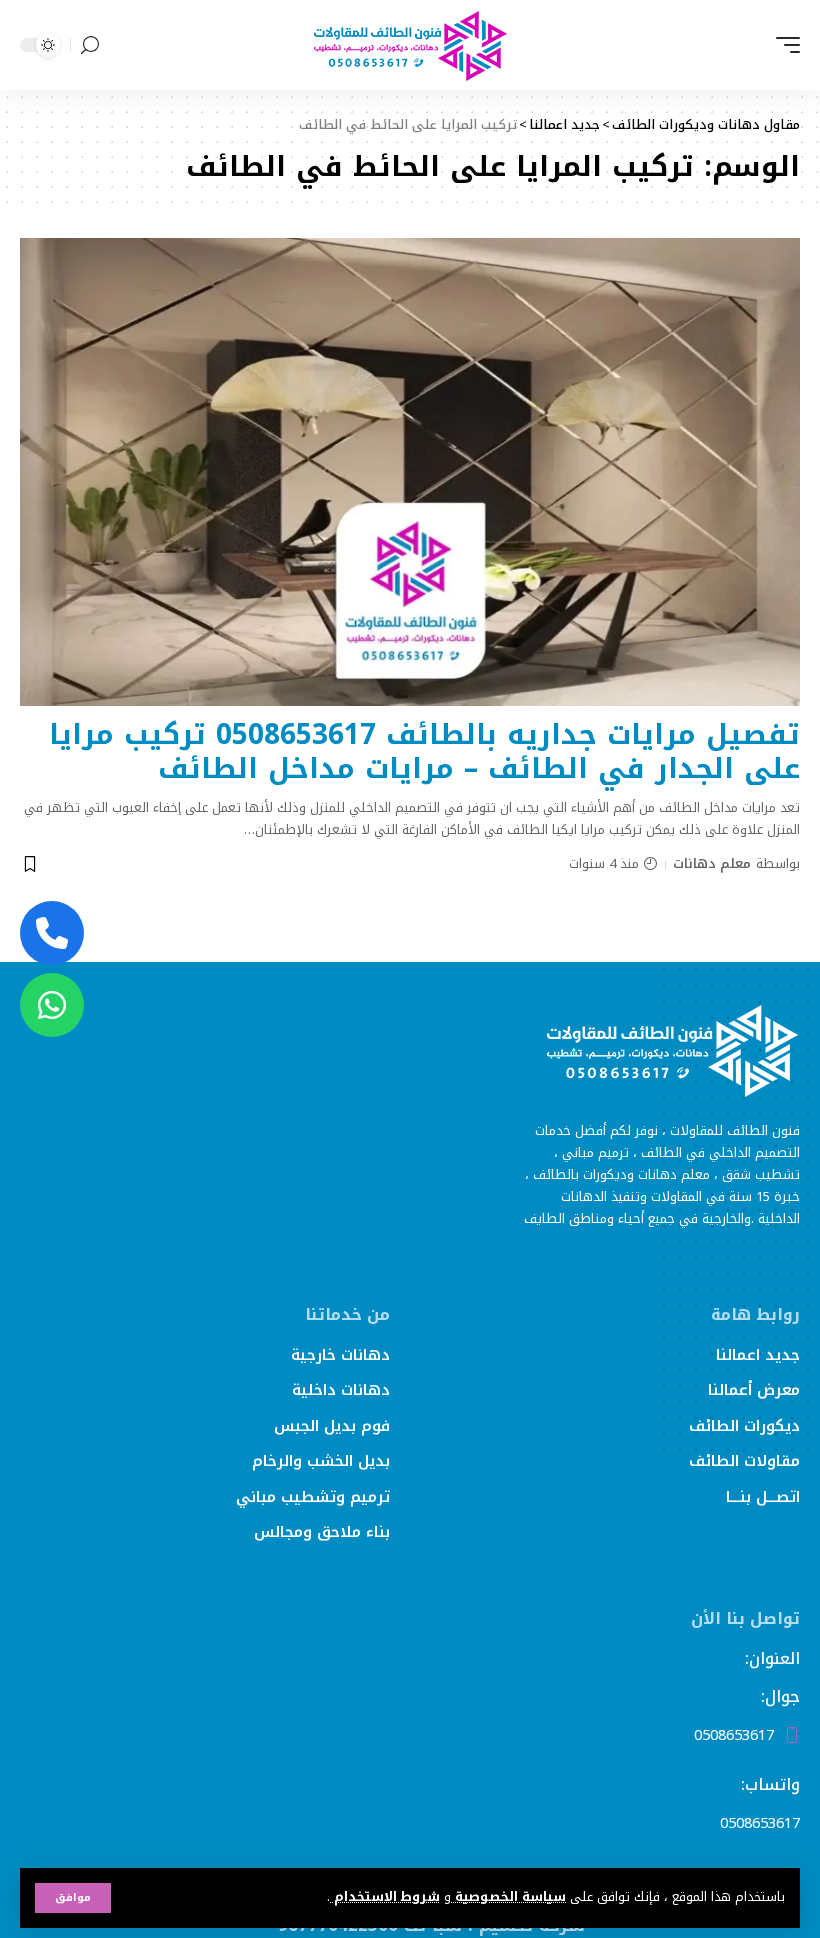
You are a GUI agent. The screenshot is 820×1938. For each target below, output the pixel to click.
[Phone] (52, 933)
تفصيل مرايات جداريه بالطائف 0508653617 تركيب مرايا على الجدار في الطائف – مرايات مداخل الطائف (424, 751)
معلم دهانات (712, 864)
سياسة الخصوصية (508, 1897)
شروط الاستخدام (385, 1897)
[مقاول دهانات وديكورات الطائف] (410, 45)
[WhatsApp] (52, 1005)
